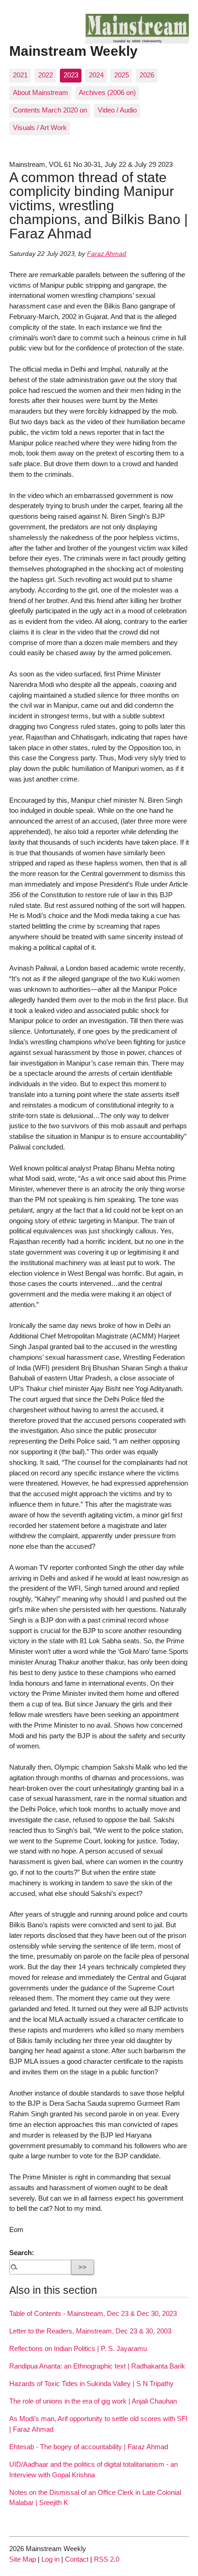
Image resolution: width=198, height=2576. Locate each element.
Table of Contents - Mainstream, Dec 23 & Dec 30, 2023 (93, 2313)
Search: (22, 2253)
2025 (122, 75)
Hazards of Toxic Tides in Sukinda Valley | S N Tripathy (91, 2384)
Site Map (23, 2559)
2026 (147, 75)
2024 (96, 75)
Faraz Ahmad (107, 254)
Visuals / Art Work (40, 127)
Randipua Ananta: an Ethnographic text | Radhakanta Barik (97, 2366)
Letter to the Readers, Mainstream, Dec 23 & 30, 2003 (90, 2331)
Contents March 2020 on (50, 110)
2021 (20, 75)
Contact (77, 2559)
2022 (46, 75)
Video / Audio (117, 110)
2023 (71, 75)
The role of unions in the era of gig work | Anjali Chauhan (93, 2401)
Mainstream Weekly (73, 51)
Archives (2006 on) (107, 92)
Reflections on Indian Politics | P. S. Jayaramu (78, 2348)
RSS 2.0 (107, 2559)
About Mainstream (41, 92)
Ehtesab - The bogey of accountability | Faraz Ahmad (89, 2447)
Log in (50, 2559)
